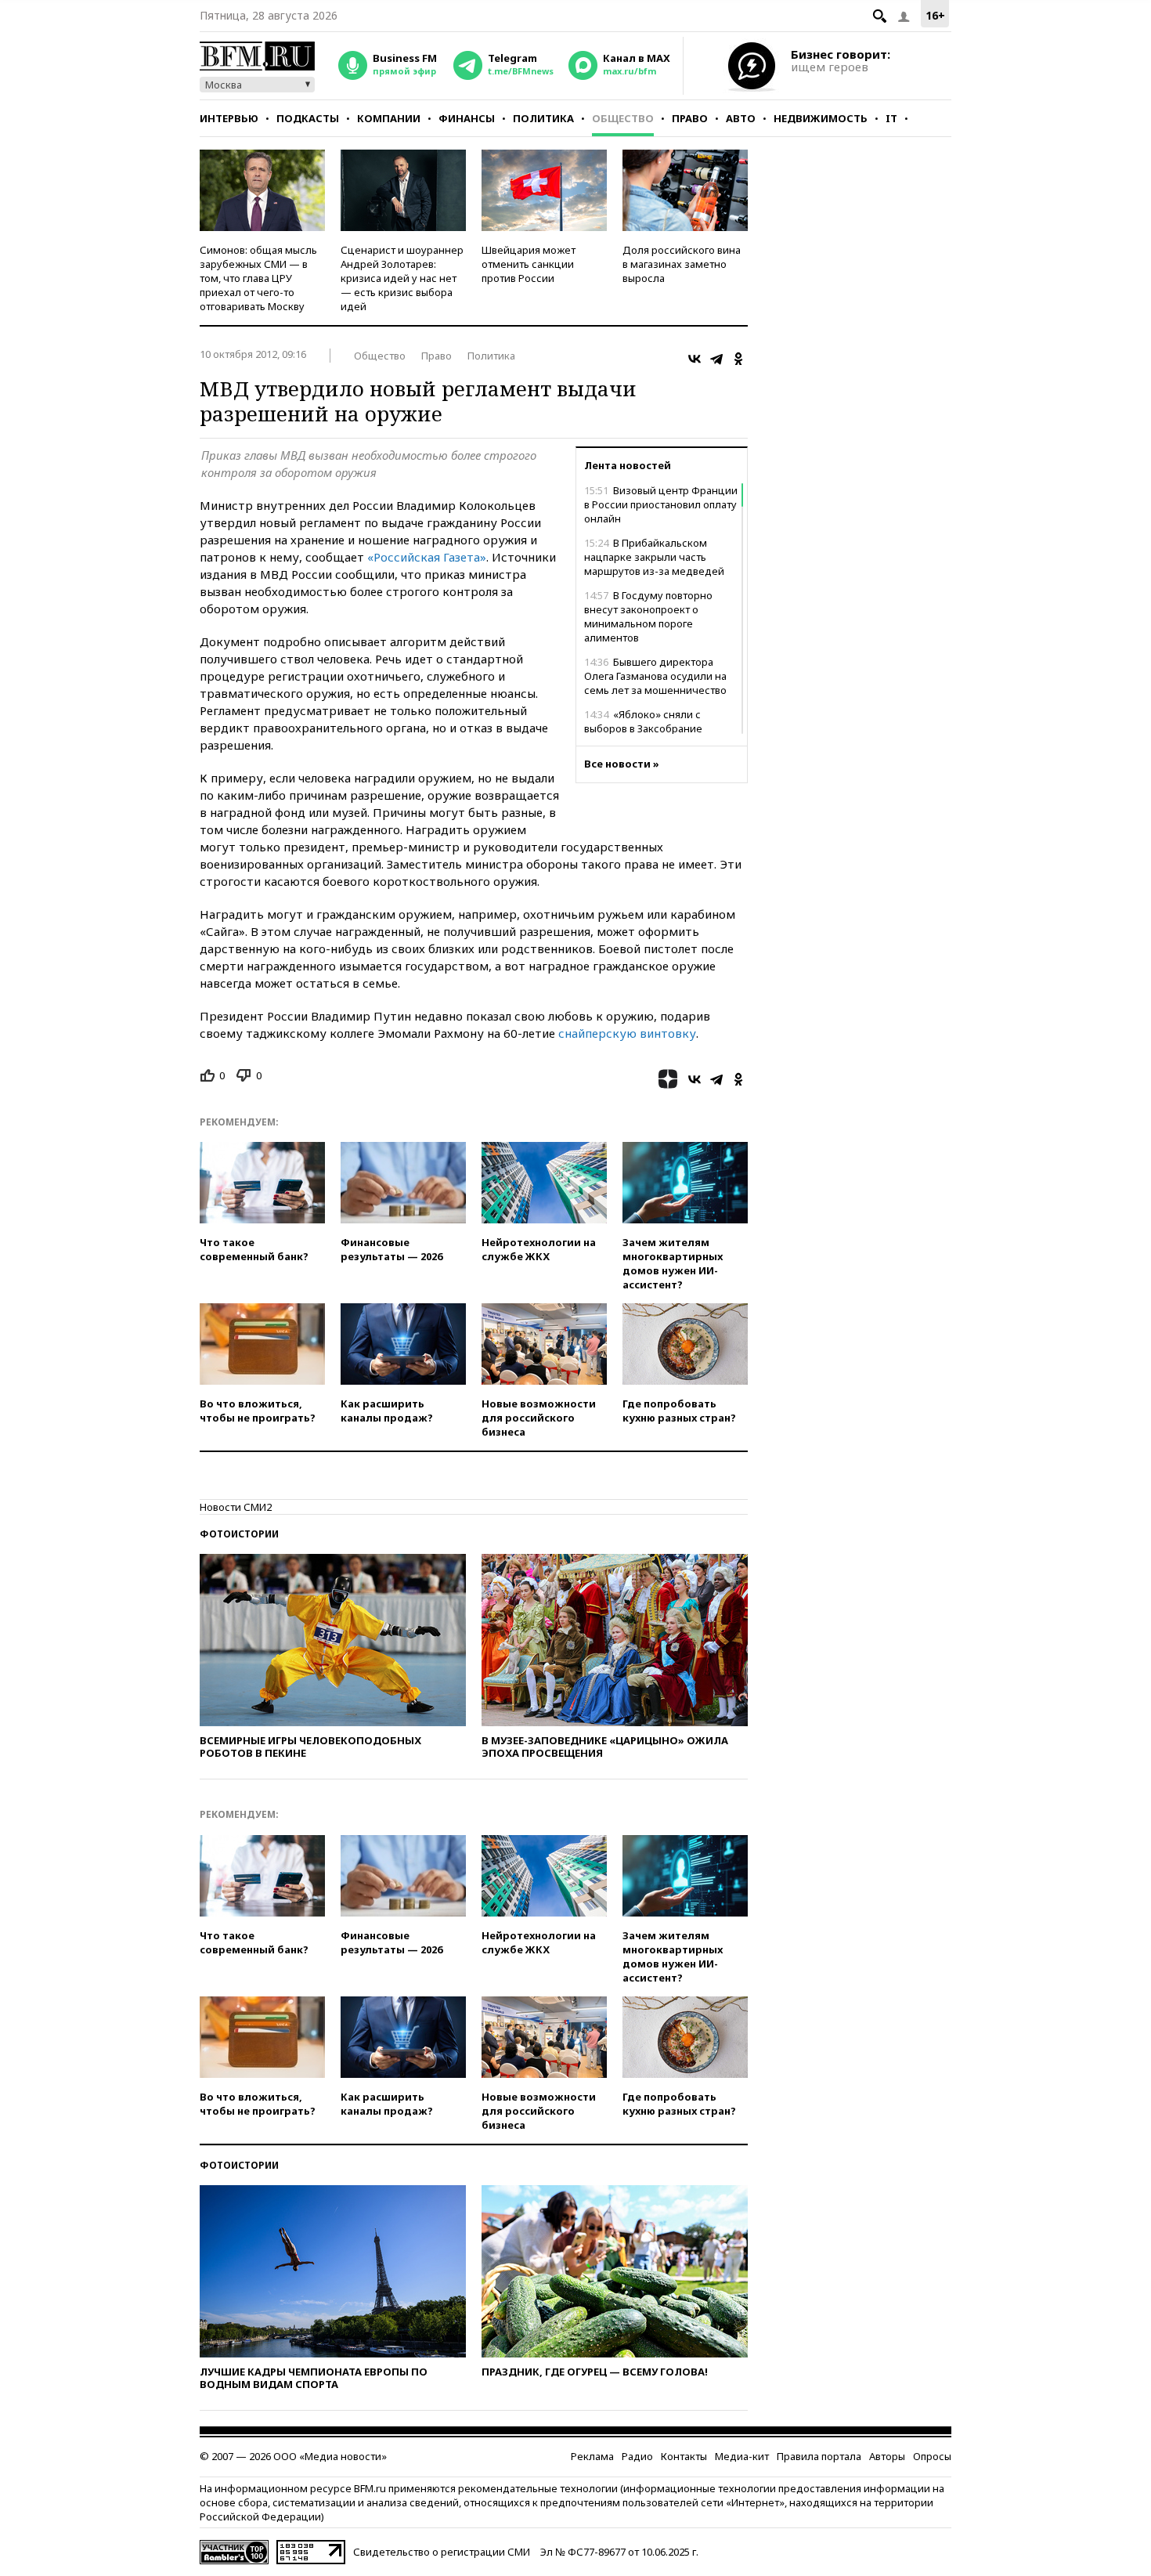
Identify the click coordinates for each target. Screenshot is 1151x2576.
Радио (637, 2456)
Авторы (887, 2456)
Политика (543, 118)
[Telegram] (716, 359)
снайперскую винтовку (627, 1033)
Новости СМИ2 (236, 1507)
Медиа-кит (742, 2456)
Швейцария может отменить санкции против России (529, 264)
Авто (741, 118)
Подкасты (308, 118)
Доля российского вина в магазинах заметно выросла (682, 264)
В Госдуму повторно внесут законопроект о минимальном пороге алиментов (648, 616)
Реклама (592, 2456)
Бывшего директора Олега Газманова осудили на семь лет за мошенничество (655, 676)
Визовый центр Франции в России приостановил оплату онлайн (661, 504)
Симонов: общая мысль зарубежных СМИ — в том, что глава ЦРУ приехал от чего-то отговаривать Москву (258, 278)
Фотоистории (239, 1534)
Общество (623, 118)
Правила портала (819, 2456)
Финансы (467, 118)
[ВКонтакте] (695, 359)
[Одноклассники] (738, 359)
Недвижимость (821, 118)
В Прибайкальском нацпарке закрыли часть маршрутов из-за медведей (654, 557)
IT (891, 118)
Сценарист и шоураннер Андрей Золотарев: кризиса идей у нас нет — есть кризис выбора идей (402, 278)
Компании (389, 118)
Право (690, 118)
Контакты (684, 2456)
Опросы (932, 2456)
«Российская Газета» (427, 557)
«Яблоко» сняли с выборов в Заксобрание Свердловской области (643, 728)
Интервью (229, 118)
